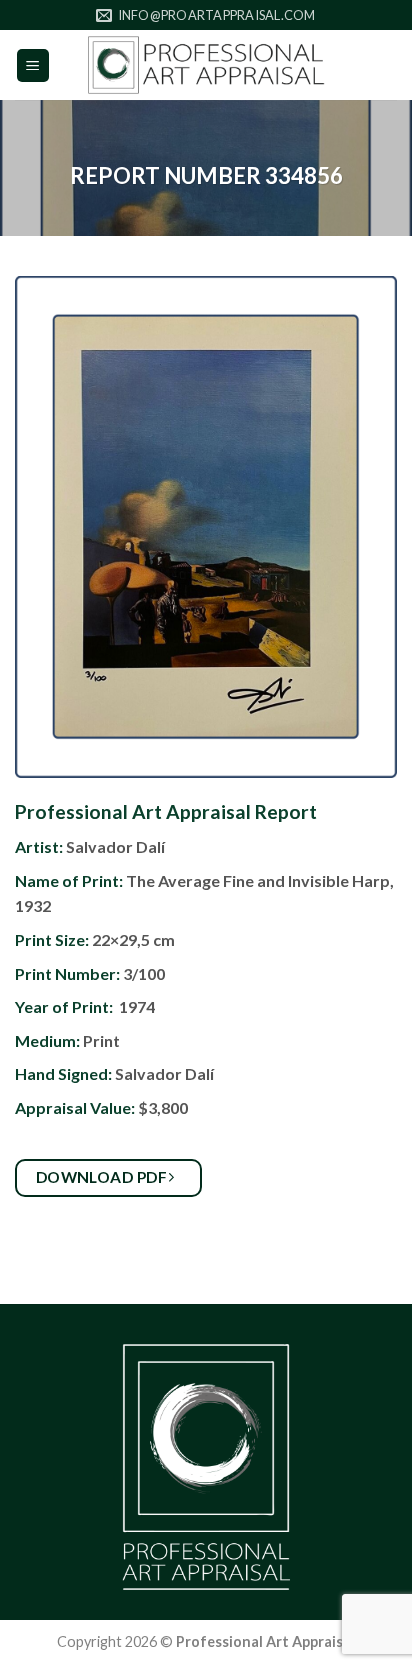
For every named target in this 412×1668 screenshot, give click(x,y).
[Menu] (33, 65)
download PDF (103, 1177)
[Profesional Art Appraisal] (206, 65)
